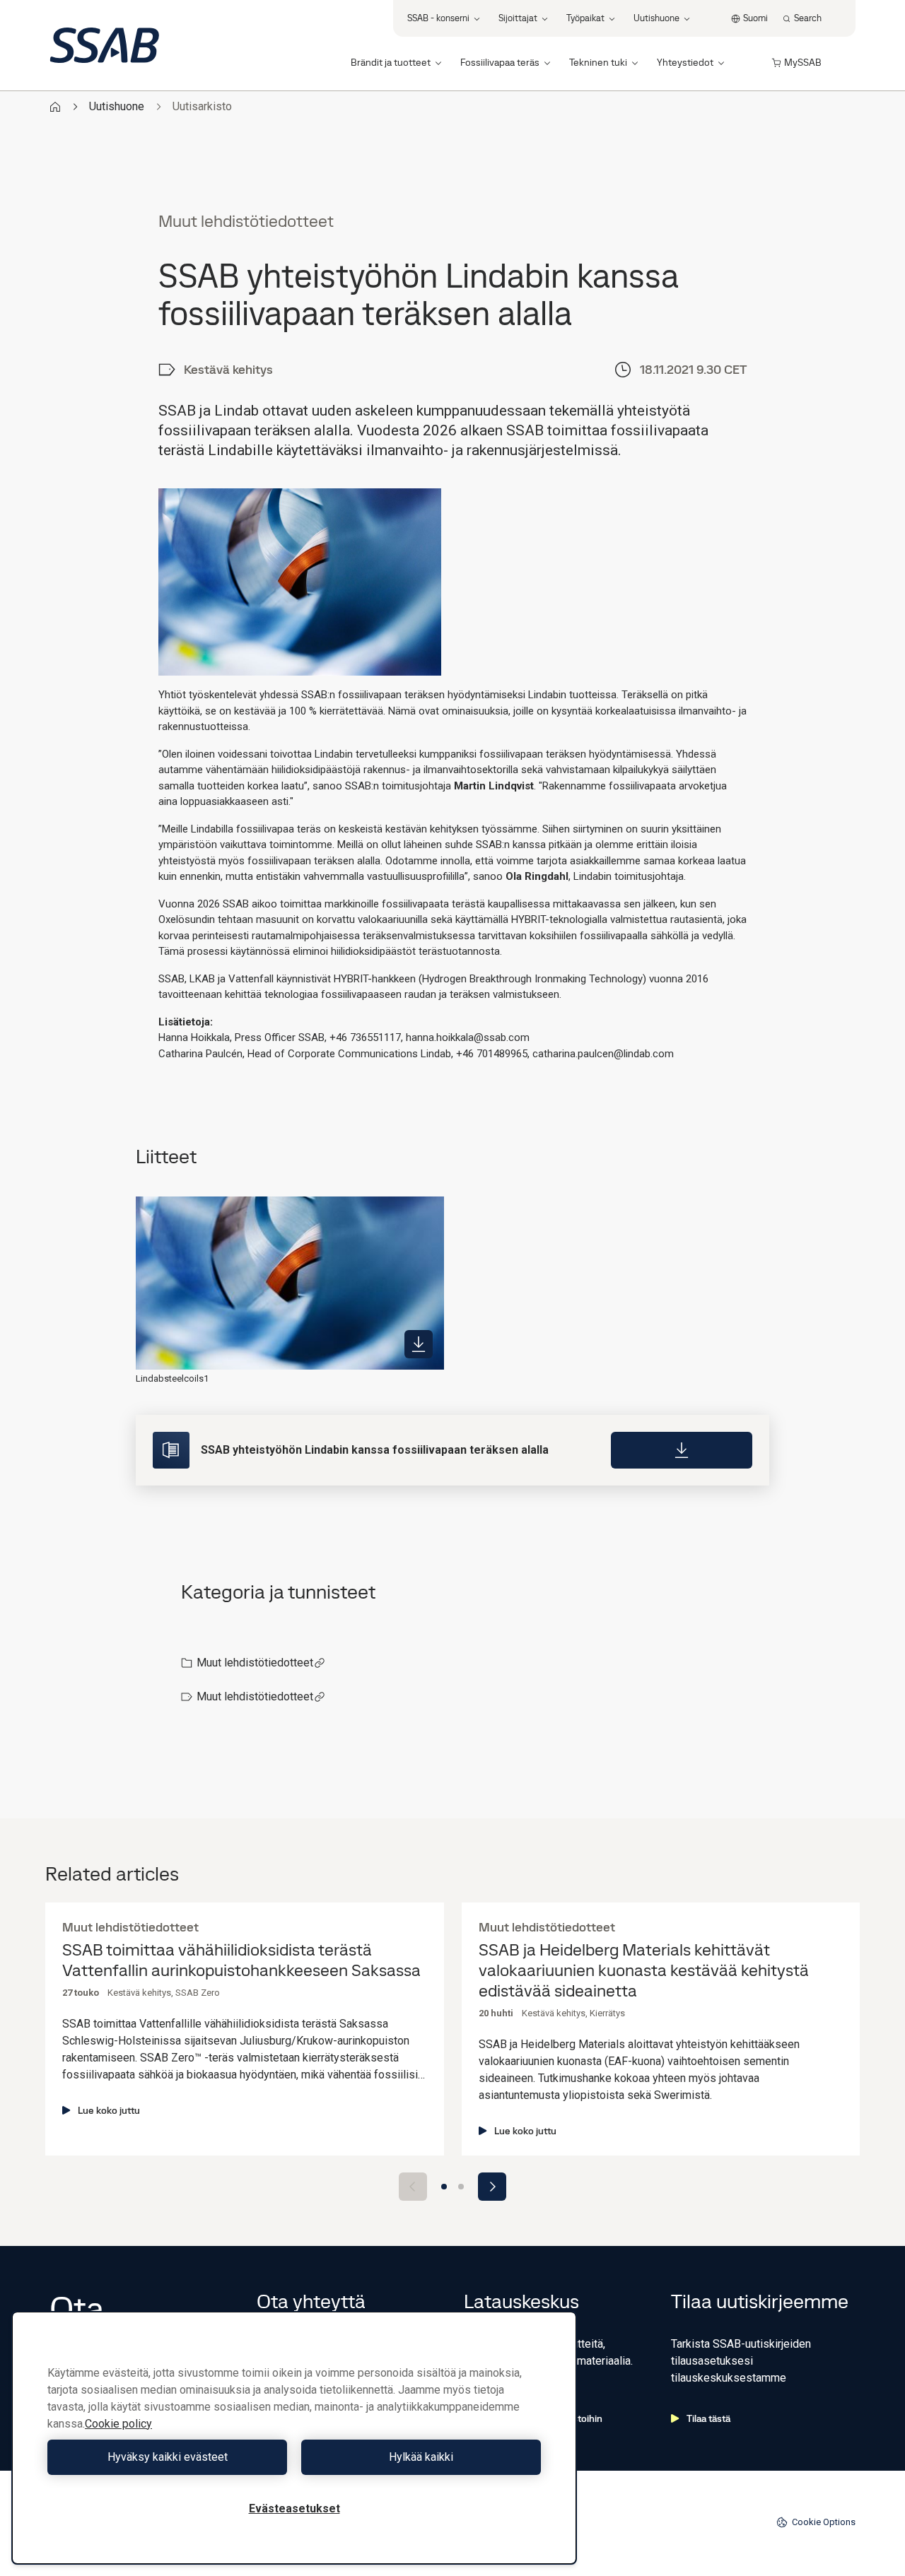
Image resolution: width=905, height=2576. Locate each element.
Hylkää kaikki (421, 2457)
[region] (294, 2438)
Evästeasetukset (294, 2509)
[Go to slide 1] (444, 2187)
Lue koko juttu (109, 2110)
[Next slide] (492, 2187)
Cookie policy (118, 2424)
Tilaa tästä (708, 2418)
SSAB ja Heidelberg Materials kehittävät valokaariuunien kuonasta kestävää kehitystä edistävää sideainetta (644, 1970)
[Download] (682, 1450)
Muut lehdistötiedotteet (255, 1663)
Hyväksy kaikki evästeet (168, 2457)
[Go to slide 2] (461, 2187)
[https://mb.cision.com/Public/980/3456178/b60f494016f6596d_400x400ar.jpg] (419, 1344)
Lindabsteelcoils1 (172, 1378)
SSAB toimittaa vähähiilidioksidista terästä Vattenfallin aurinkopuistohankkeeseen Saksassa (241, 1960)
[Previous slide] (413, 2187)
